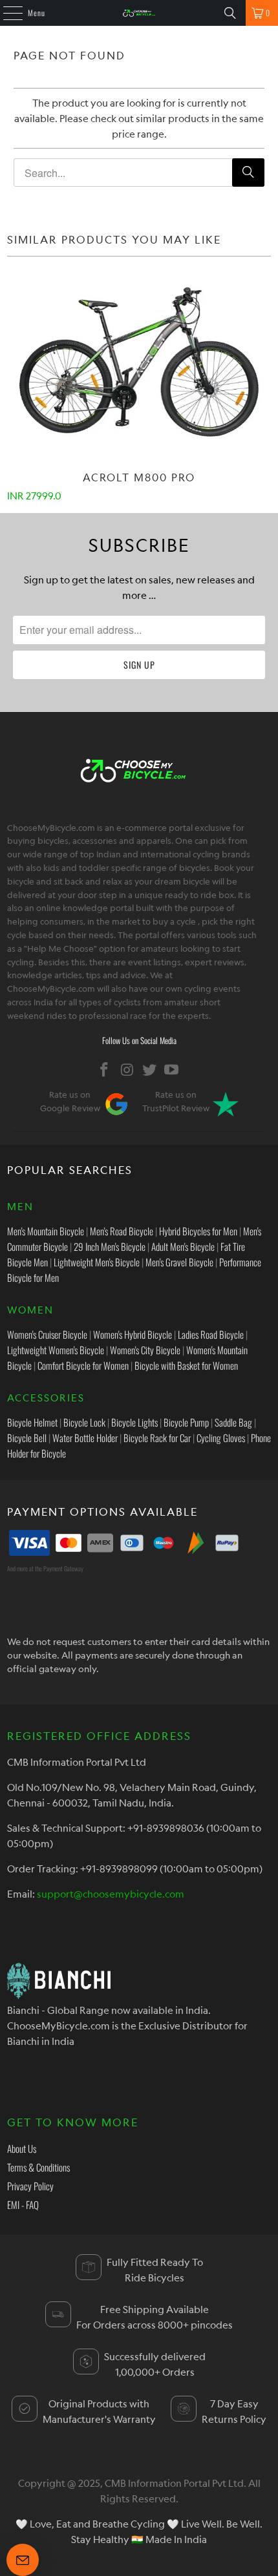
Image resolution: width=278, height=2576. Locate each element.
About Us (22, 2148)
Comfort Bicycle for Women (83, 1365)
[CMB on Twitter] (150, 1070)
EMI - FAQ (23, 2204)
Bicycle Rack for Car (157, 1438)
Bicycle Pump (186, 1422)
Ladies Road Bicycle (211, 1334)
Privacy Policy (30, 2186)
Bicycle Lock (84, 1422)
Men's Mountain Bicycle (46, 1231)
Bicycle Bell (27, 1438)
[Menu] (6, 13)
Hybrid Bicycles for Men (198, 1231)
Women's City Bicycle (145, 1350)
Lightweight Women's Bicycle (56, 1350)
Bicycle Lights (134, 1422)
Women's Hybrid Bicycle (133, 1334)
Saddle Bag (233, 1422)
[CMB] (139, 13)
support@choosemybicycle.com (111, 1894)
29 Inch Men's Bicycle (110, 1246)
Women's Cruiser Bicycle (47, 1334)
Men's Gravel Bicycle (179, 1262)
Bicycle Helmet (32, 1422)
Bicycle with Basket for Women (186, 1365)
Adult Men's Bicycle (183, 1246)
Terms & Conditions (38, 2167)
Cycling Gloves (221, 1438)
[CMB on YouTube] (172, 1070)
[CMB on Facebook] (105, 1070)
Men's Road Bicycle (122, 1231)
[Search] (230, 13)
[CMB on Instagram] (127, 1070)
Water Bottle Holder (85, 1438)
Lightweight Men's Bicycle (97, 1262)
